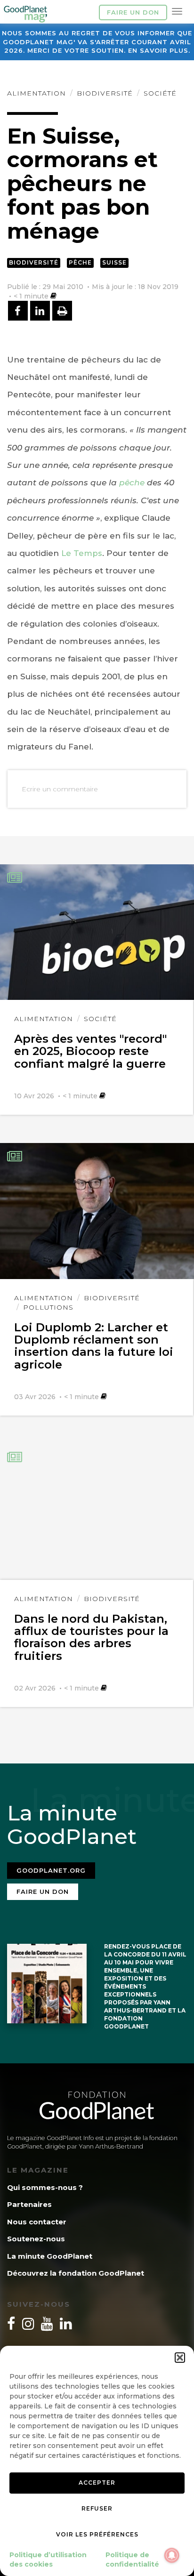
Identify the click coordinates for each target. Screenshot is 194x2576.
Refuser (97, 2508)
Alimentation (36, 93)
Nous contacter (37, 2222)
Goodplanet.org (51, 1870)
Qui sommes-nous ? (45, 2187)
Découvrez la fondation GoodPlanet (76, 2273)
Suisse (114, 262)
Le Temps (82, 553)
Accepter (97, 2483)
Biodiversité (105, 93)
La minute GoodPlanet (50, 2256)
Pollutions (48, 1307)
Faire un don (133, 12)
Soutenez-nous (36, 2239)
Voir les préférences (97, 2534)
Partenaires (29, 2204)
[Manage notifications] (172, 2555)
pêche (132, 483)
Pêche (80, 262)
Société (160, 93)
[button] (180, 2358)
